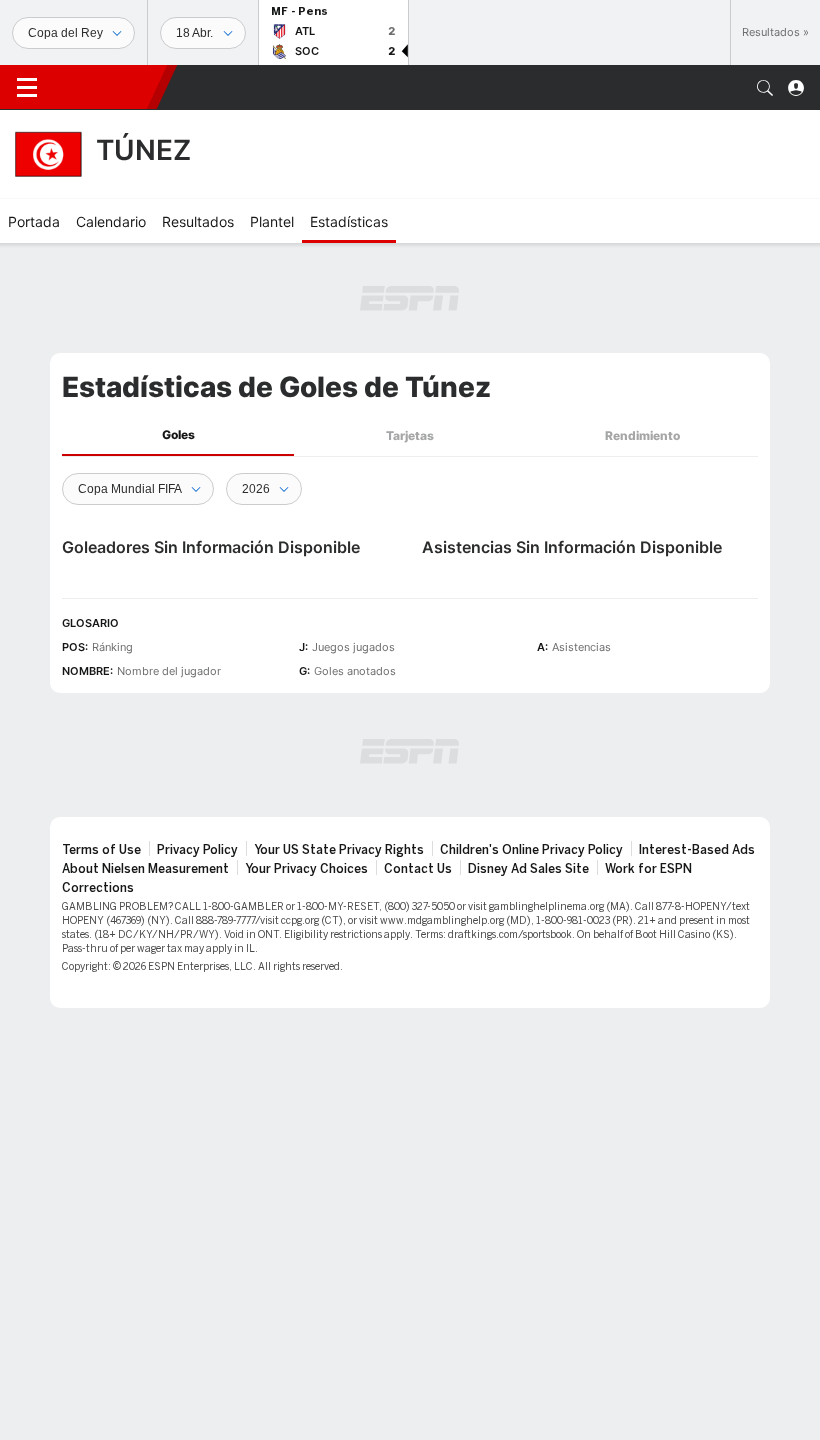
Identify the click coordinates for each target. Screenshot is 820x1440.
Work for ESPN (648, 869)
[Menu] (27, 88)
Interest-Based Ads (697, 850)
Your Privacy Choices (306, 869)
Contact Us (418, 869)
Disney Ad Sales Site (528, 869)
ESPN (105, 87)
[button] (765, 88)
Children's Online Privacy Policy (531, 850)
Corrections (98, 888)
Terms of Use (101, 850)
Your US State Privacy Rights (339, 850)
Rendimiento (642, 435)
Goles (178, 434)
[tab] (178, 435)
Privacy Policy (197, 850)
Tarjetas (410, 435)
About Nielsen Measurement (145, 869)
